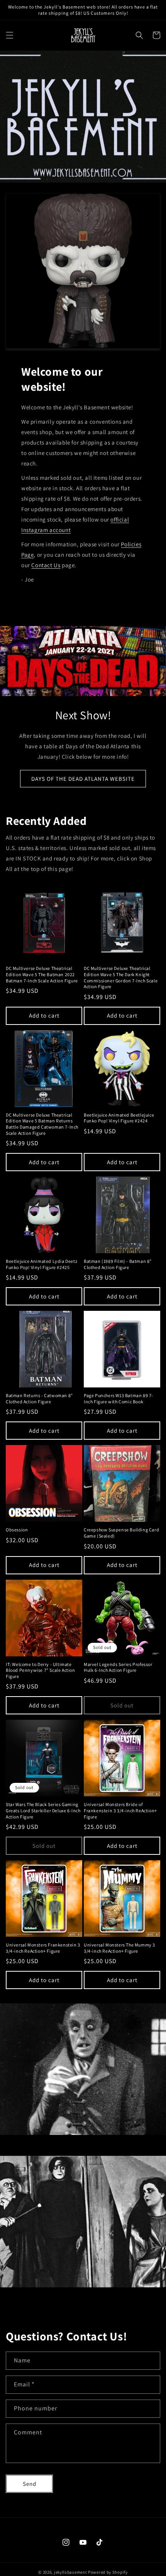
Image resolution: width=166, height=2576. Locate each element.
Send (30, 2484)
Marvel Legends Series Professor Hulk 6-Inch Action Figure (118, 1667)
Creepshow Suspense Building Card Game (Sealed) (121, 1533)
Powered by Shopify (108, 2572)
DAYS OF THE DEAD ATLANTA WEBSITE (83, 779)
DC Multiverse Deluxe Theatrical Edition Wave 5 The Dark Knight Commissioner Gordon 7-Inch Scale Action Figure (121, 977)
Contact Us (46, 565)
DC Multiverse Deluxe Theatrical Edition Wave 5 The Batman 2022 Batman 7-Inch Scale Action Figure (42, 974)
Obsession (17, 1530)
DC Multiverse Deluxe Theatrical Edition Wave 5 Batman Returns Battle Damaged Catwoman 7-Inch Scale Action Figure (42, 1124)
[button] (10, 35)
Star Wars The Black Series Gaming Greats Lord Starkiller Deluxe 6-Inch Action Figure (43, 1810)
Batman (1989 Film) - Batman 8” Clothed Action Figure (118, 1264)
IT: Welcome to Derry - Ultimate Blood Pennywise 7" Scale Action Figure (41, 1670)
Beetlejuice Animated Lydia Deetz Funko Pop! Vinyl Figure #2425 (41, 1264)
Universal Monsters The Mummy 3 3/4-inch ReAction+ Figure (119, 1948)
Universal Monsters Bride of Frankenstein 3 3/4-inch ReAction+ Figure (120, 1810)
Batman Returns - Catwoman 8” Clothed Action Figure (39, 1398)
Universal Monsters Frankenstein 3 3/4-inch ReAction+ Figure (43, 1948)
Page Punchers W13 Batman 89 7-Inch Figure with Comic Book (119, 1398)
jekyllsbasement (71, 2572)
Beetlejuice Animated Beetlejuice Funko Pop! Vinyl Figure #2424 (119, 1118)
